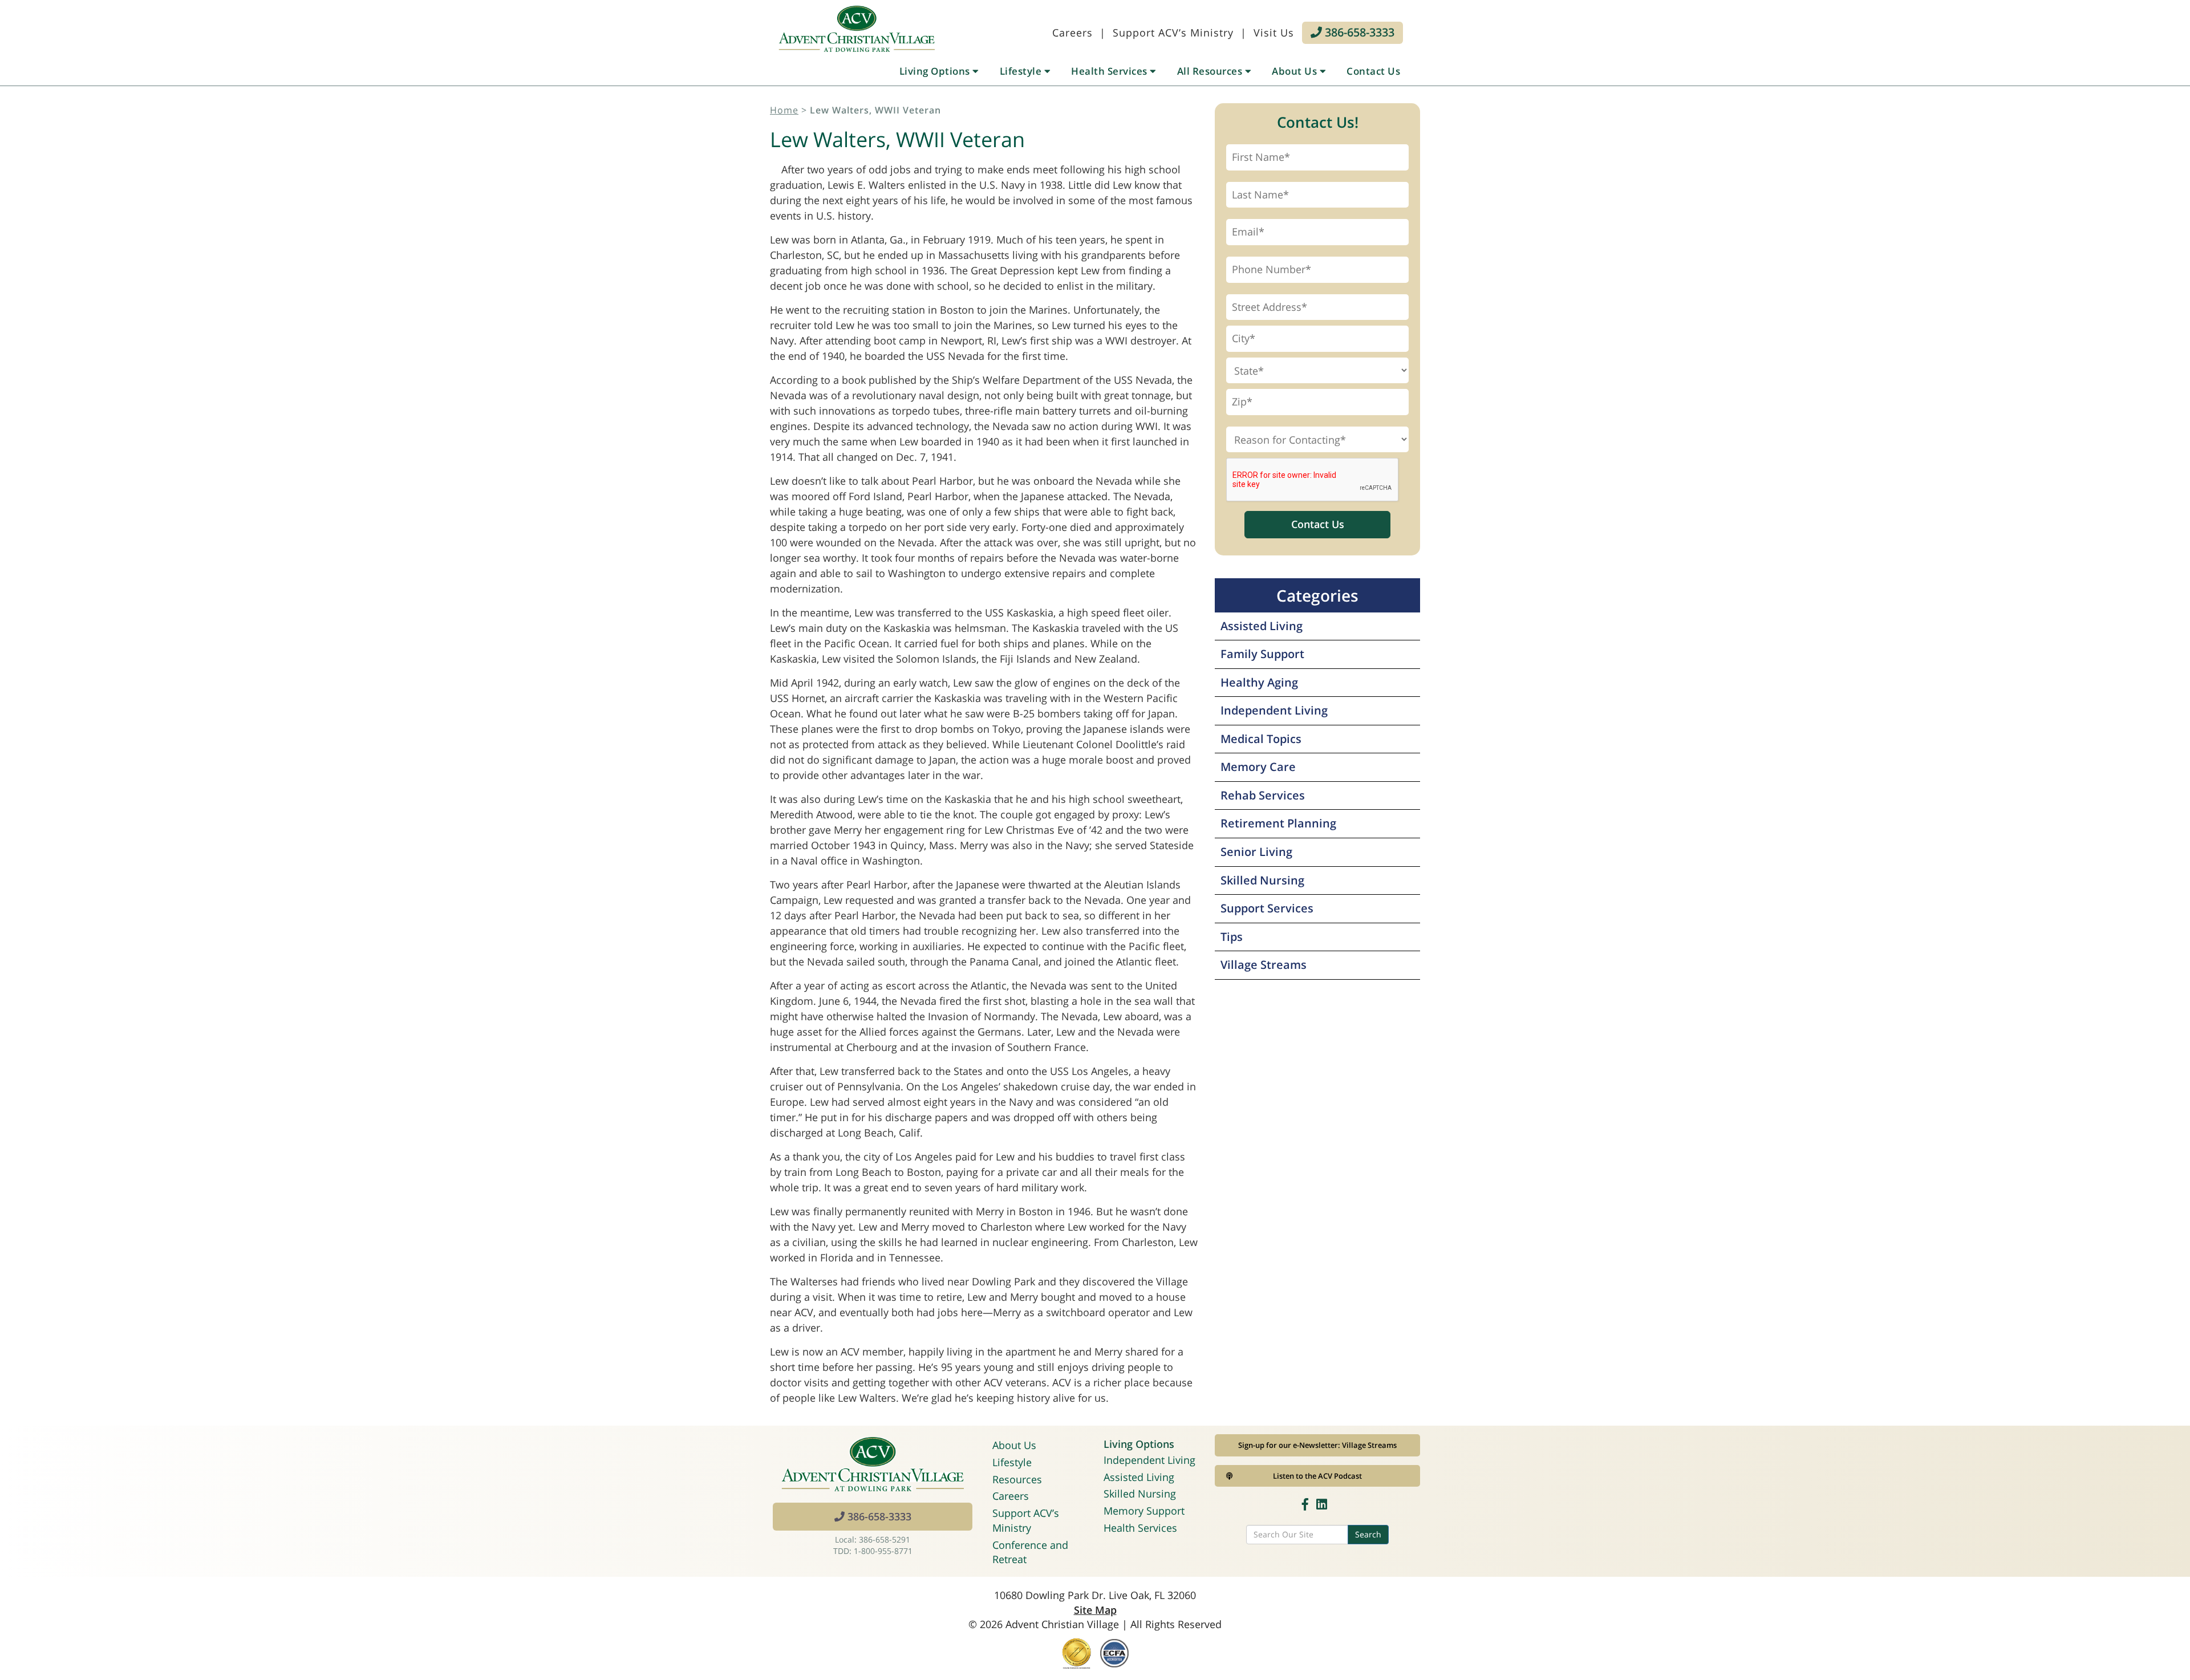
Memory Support (1144, 1511)
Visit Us (1274, 33)
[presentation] (1313, 480)
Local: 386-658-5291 (873, 1539)
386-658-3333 (1358, 32)
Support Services (1267, 908)
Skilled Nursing (1262, 880)
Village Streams (1264, 965)
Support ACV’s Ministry (1173, 33)
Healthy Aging (1259, 682)
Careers (1072, 33)
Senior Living (1256, 852)
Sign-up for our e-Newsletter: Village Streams (1317, 1445)
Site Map (1095, 1610)
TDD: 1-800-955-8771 (873, 1551)
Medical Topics (1261, 739)
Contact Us (1373, 71)
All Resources (1211, 71)
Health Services (1110, 71)
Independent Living (1274, 710)
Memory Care (1258, 767)
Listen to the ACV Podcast (1317, 1476)
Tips (1232, 937)
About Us (1296, 71)
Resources (1017, 1479)
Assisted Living (1262, 626)
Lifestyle (1022, 71)
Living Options (936, 71)
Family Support (1262, 654)
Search (1368, 1534)
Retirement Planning (1278, 823)
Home (784, 110)
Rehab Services (1263, 795)
